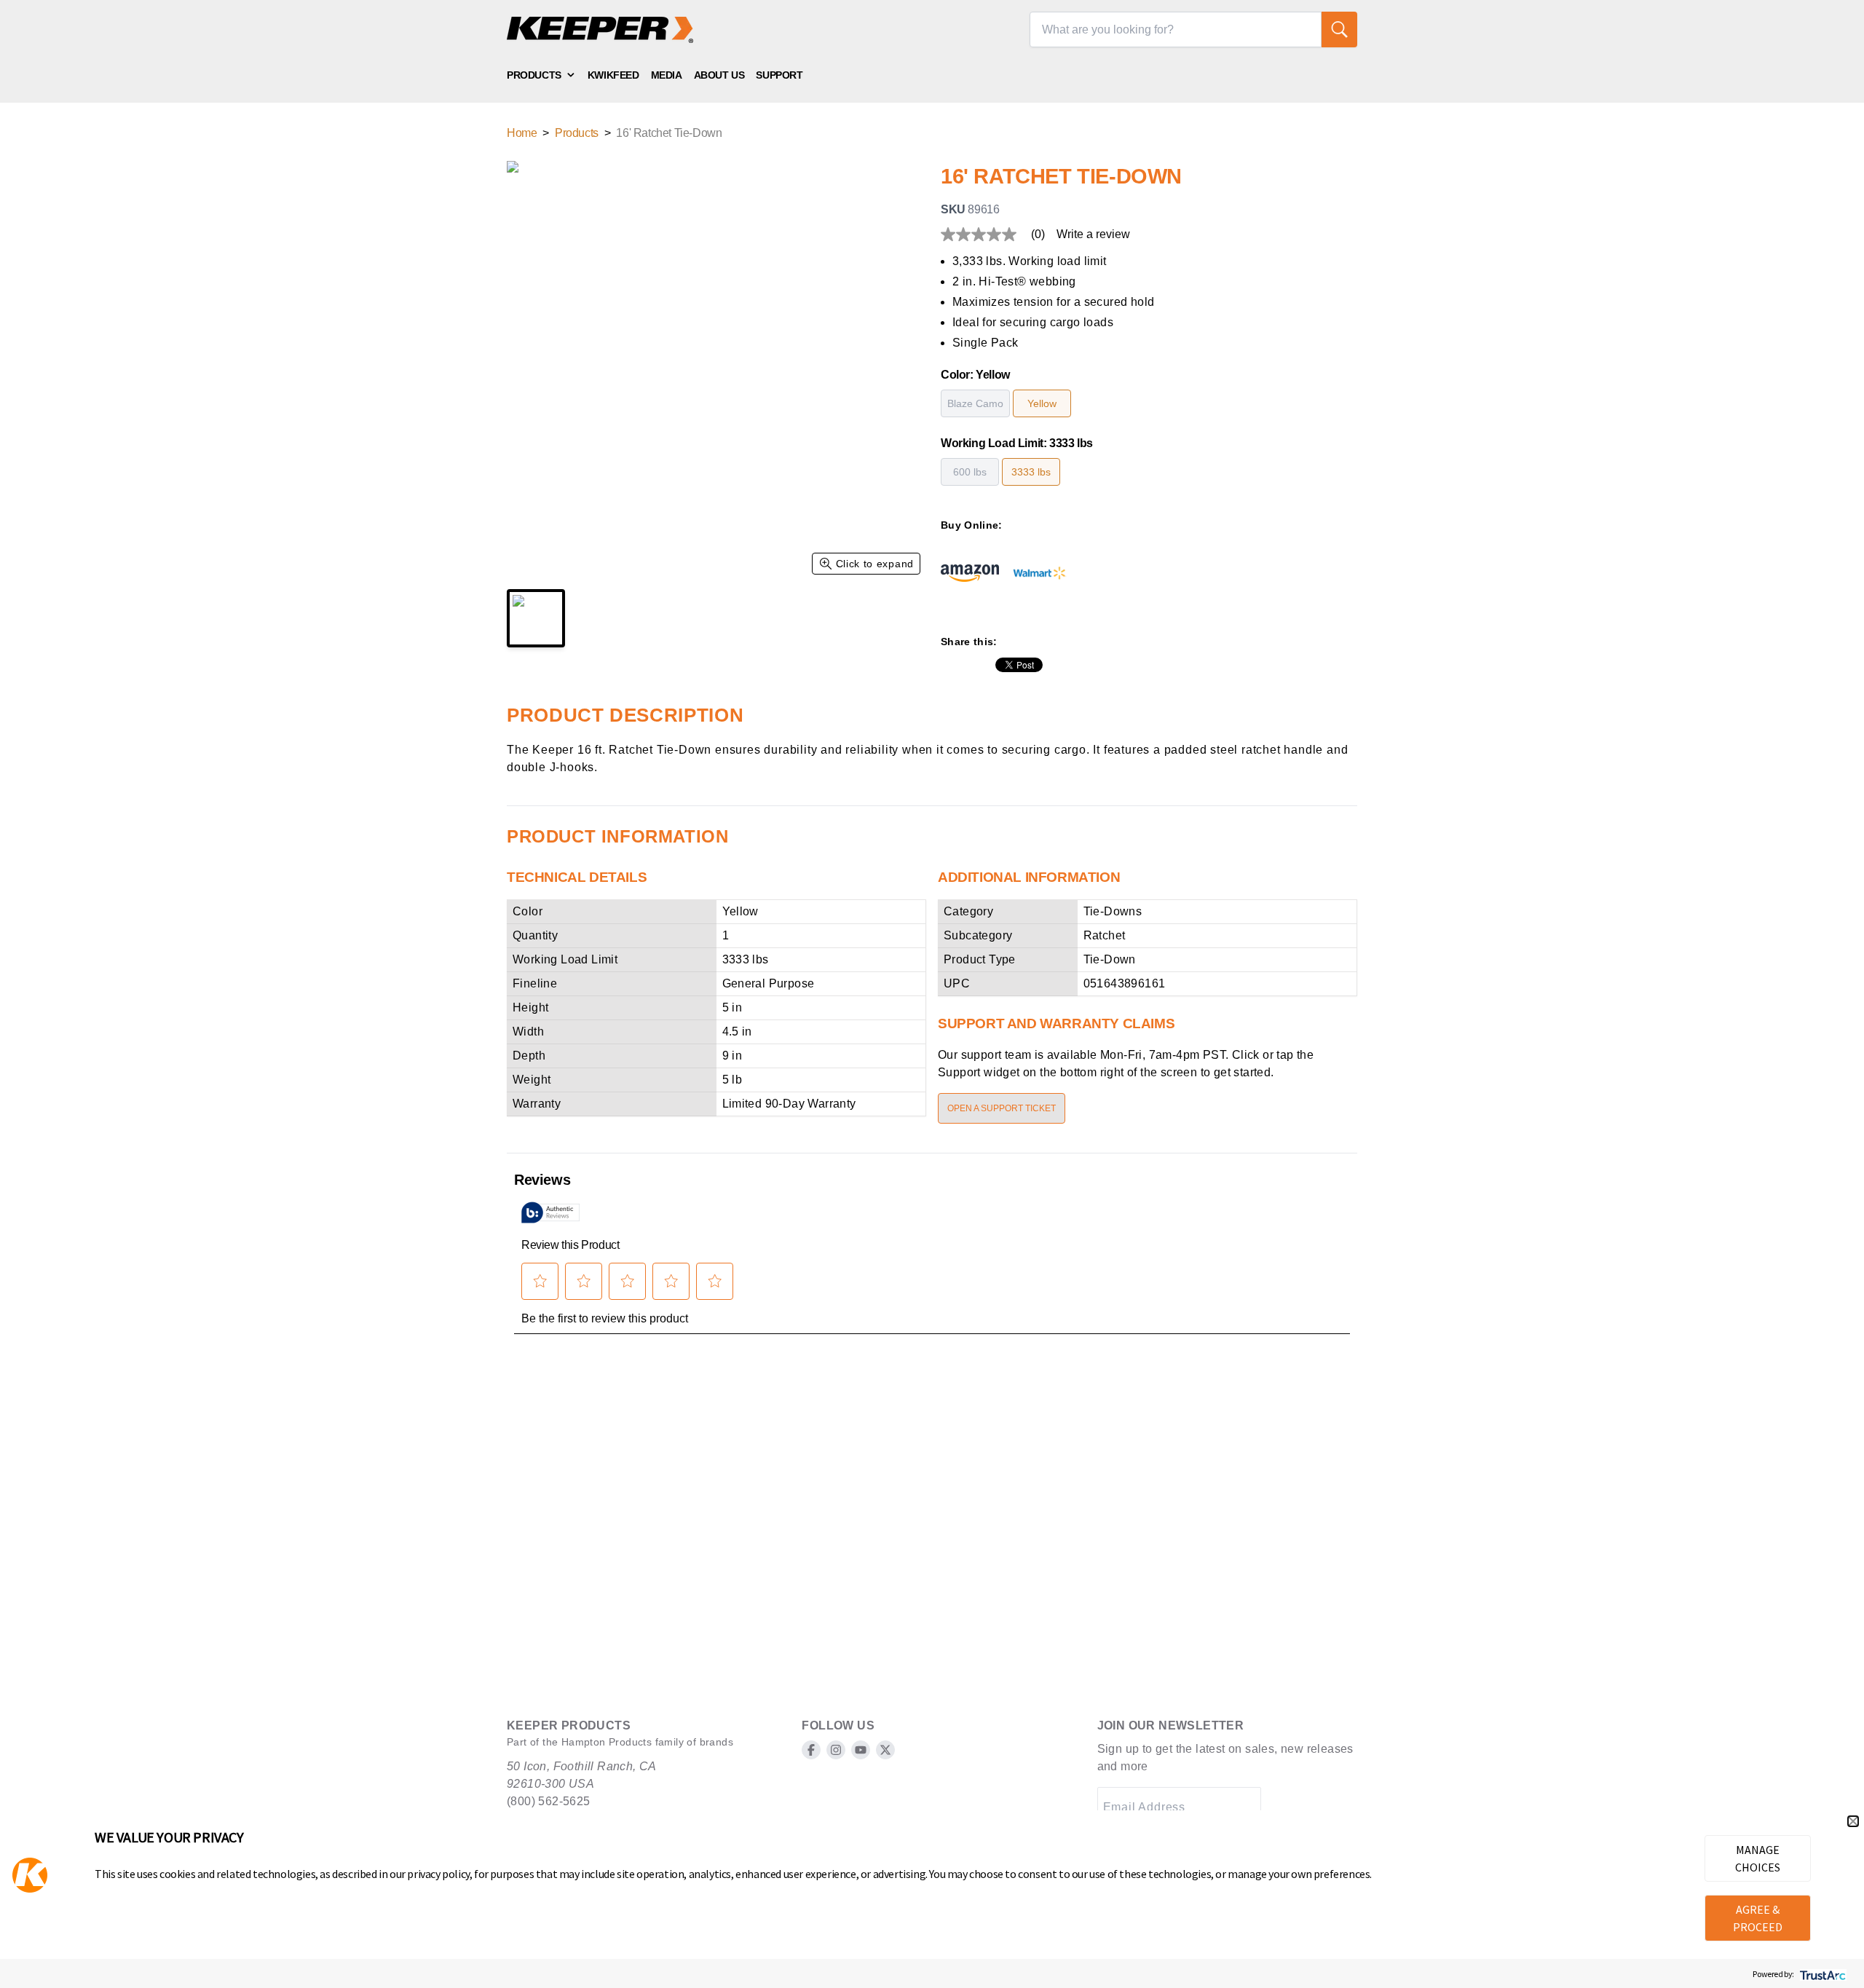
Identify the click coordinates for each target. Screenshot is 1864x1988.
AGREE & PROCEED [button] (1758, 1918)
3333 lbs (1031, 472)
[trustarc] (1821, 1974)
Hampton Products (607, 1742)
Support (779, 75)
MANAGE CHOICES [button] (1758, 1858)
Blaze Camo (975, 403)
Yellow (1042, 403)
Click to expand (875, 564)
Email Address (1144, 1807)
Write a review (1093, 234)
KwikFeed (613, 75)
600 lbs (970, 472)
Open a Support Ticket (1002, 1108)
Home (522, 133)
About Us (719, 75)
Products (534, 75)
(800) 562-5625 (549, 1801)
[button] (1853, 1821)
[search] (1339, 29)
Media (667, 75)
